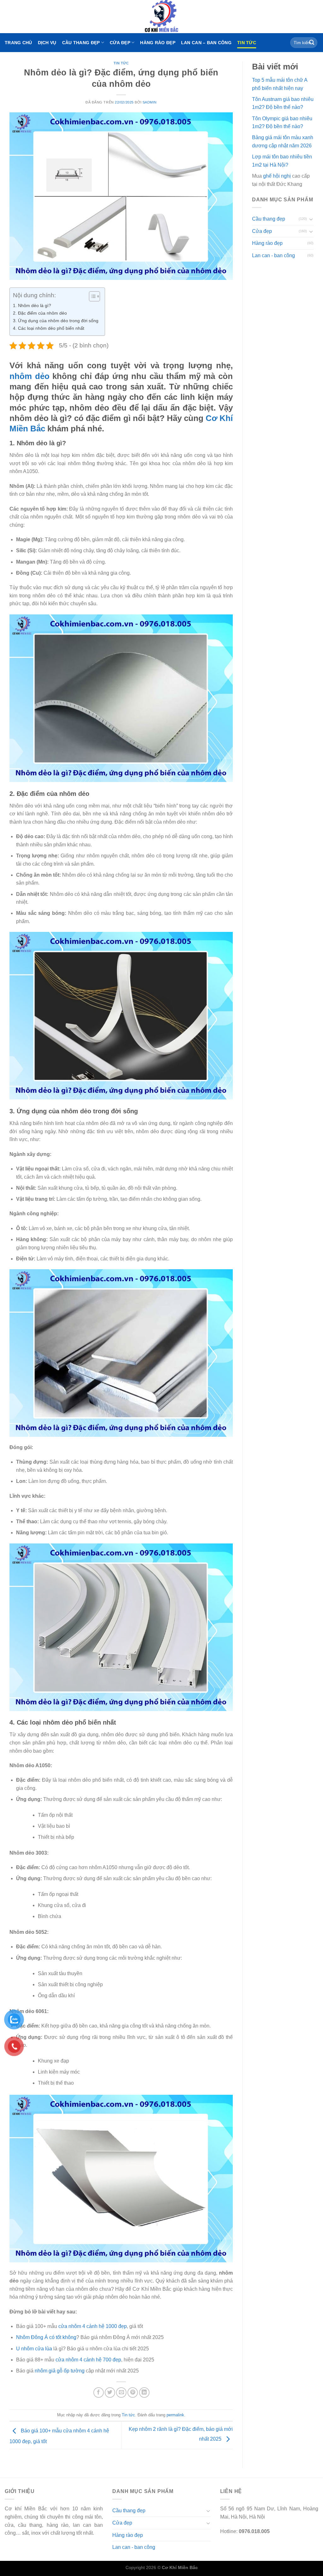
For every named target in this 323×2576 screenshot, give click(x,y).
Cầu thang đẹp (81, 43)
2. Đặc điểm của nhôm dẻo (40, 313)
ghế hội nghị (277, 176)
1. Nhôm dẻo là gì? (32, 305)
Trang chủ (18, 43)
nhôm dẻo (29, 376)
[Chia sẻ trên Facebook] (99, 2392)
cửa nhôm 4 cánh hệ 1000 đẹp (92, 2326)
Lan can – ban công (206, 43)
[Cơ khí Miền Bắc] (161, 17)
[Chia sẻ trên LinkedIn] (144, 2392)
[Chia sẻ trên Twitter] (110, 2392)
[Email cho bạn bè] (121, 2392)
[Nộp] (312, 43)
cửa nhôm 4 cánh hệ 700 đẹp (88, 2360)
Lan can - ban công (273, 255)
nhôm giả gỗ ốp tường (60, 2371)
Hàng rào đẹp (158, 43)
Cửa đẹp (120, 43)
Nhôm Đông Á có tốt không (46, 2337)
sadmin (150, 102)
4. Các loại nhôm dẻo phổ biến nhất (49, 328)
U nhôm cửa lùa (34, 2349)
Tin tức (247, 43)
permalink (175, 2415)
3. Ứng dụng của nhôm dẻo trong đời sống (56, 321)
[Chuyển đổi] (311, 219)
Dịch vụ (47, 43)
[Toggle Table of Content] (91, 296)
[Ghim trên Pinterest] (133, 2392)
